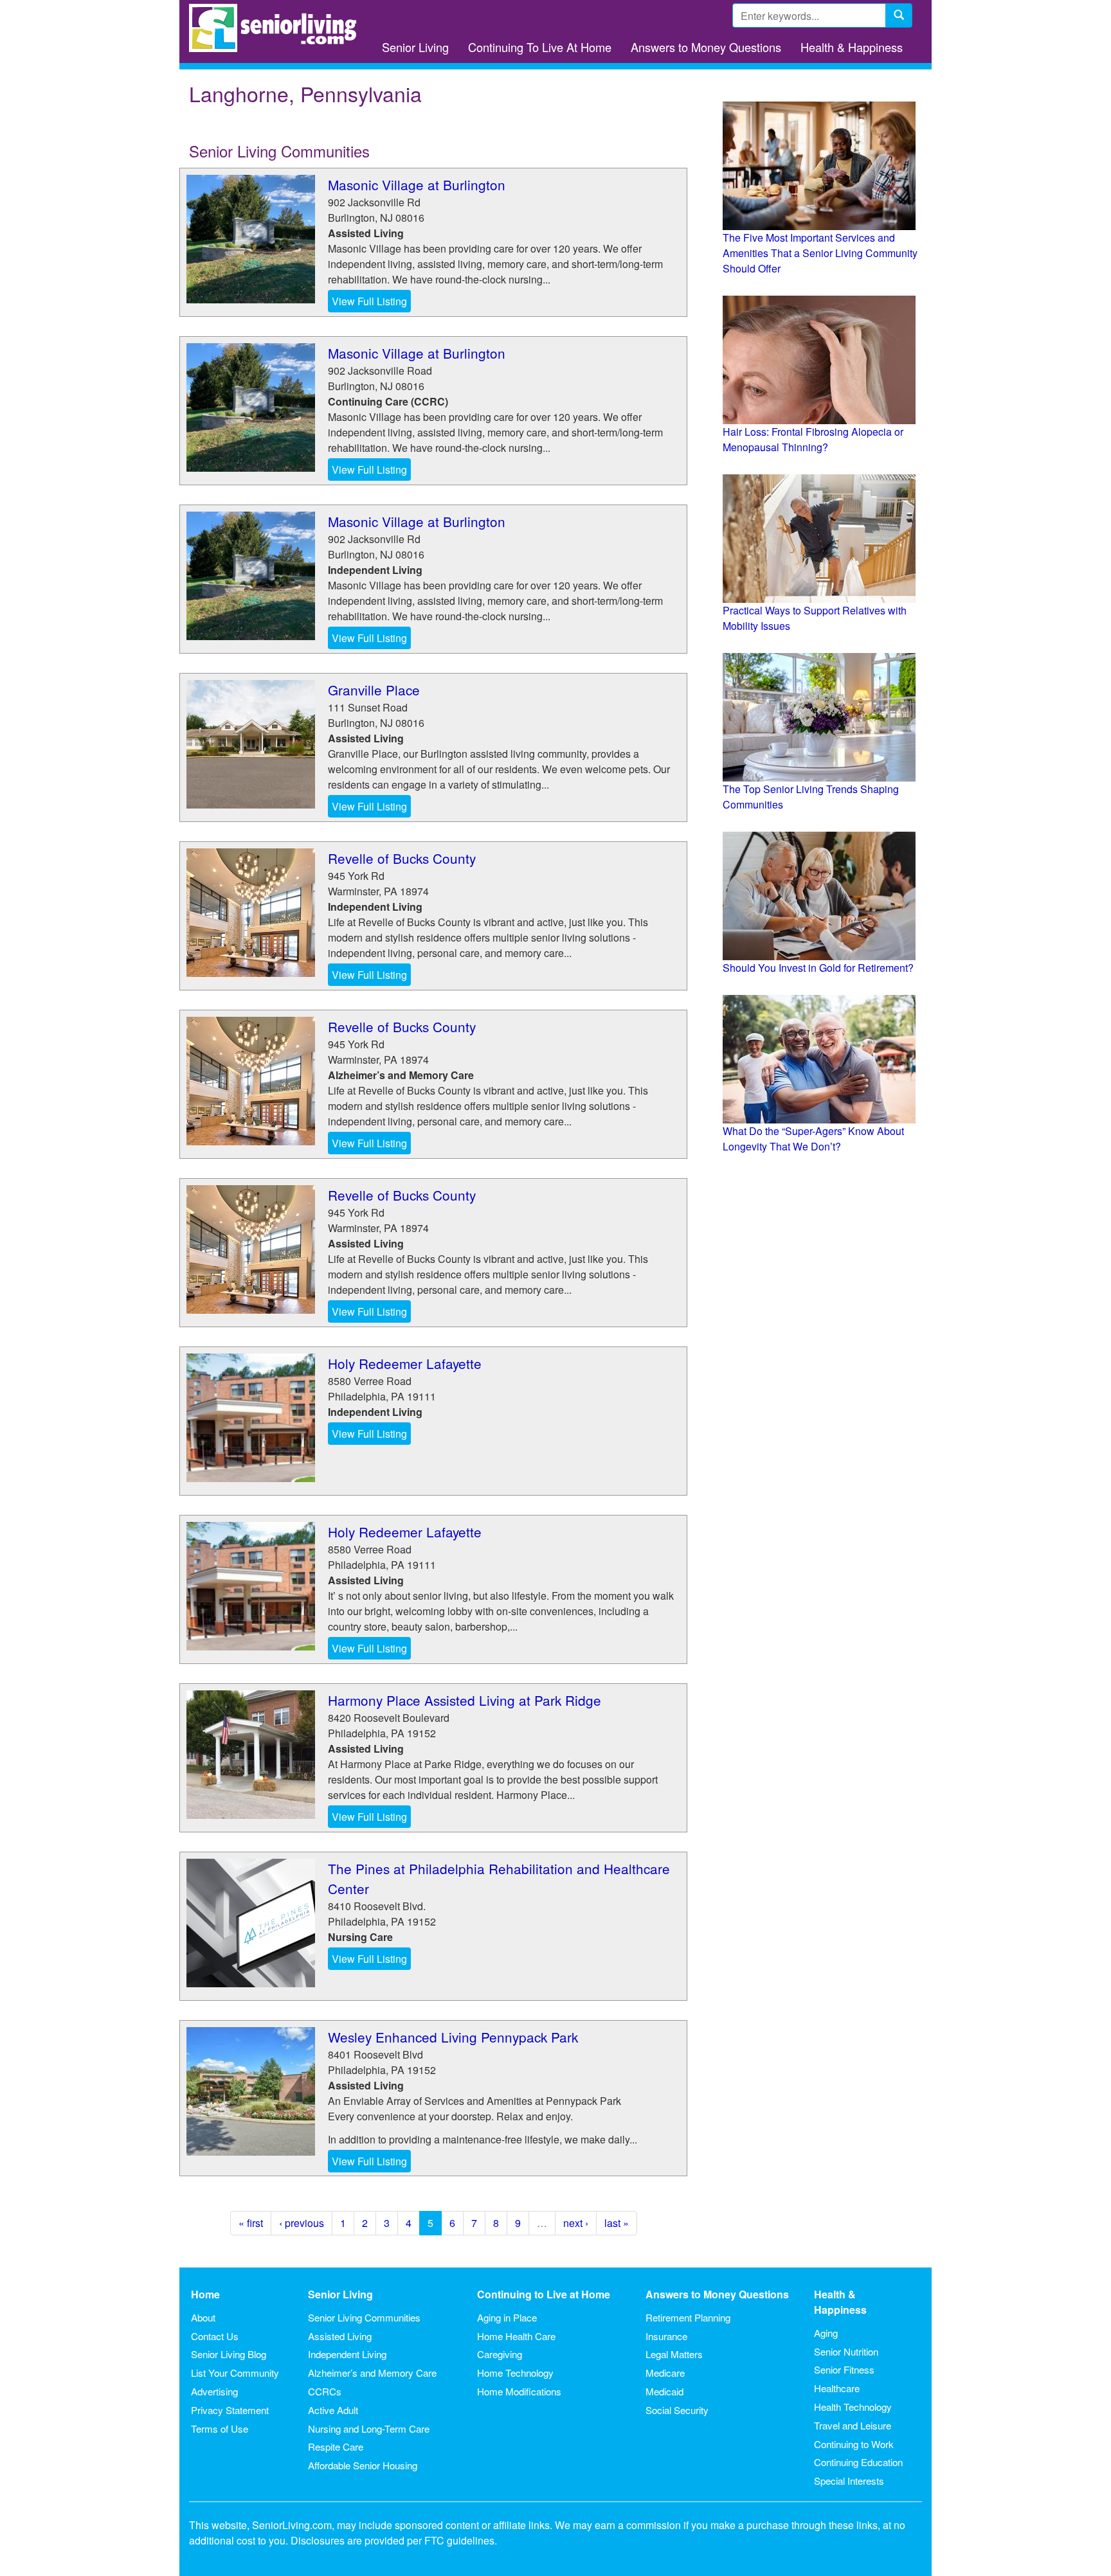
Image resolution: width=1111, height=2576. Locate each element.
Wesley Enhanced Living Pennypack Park (453, 2037)
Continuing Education (858, 2462)
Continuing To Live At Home (540, 47)
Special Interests (849, 2481)
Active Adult (333, 2410)
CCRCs (325, 2391)
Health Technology (853, 2407)
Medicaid (664, 2391)
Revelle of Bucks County (402, 858)
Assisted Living (340, 2336)
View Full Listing (369, 301)
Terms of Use (220, 2428)
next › (576, 2223)
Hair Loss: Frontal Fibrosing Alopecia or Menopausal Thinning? (813, 439)
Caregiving (500, 2354)
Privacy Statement (230, 2410)
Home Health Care (516, 2336)
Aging (826, 2333)
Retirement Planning (688, 2317)
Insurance (666, 2336)
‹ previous (302, 2223)
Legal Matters (674, 2354)
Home (205, 2294)
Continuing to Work (854, 2444)
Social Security (677, 2410)
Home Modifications (519, 2391)
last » (617, 2223)
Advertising (214, 2391)
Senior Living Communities (364, 2317)
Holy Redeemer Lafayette (405, 1363)
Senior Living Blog (229, 2354)
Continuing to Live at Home (544, 2294)
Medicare (665, 2373)
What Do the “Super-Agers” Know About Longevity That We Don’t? (813, 1139)
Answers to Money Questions (706, 47)
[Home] (277, 28)
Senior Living (415, 47)
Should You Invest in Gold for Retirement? (818, 968)
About (203, 2317)
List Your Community (235, 2373)
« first (251, 2223)
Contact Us (215, 2336)
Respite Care (336, 2446)
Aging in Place (507, 2317)
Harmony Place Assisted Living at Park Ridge (465, 1700)
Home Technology (515, 2373)
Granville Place (374, 690)
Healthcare (837, 2388)
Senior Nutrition (846, 2351)
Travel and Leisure (853, 2425)
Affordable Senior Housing (363, 2465)
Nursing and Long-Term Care (369, 2428)
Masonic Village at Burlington (417, 184)
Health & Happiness (852, 47)
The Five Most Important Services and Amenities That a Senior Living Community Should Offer (820, 253)
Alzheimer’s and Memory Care (372, 2373)
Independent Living (347, 2354)
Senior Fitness (844, 2369)
